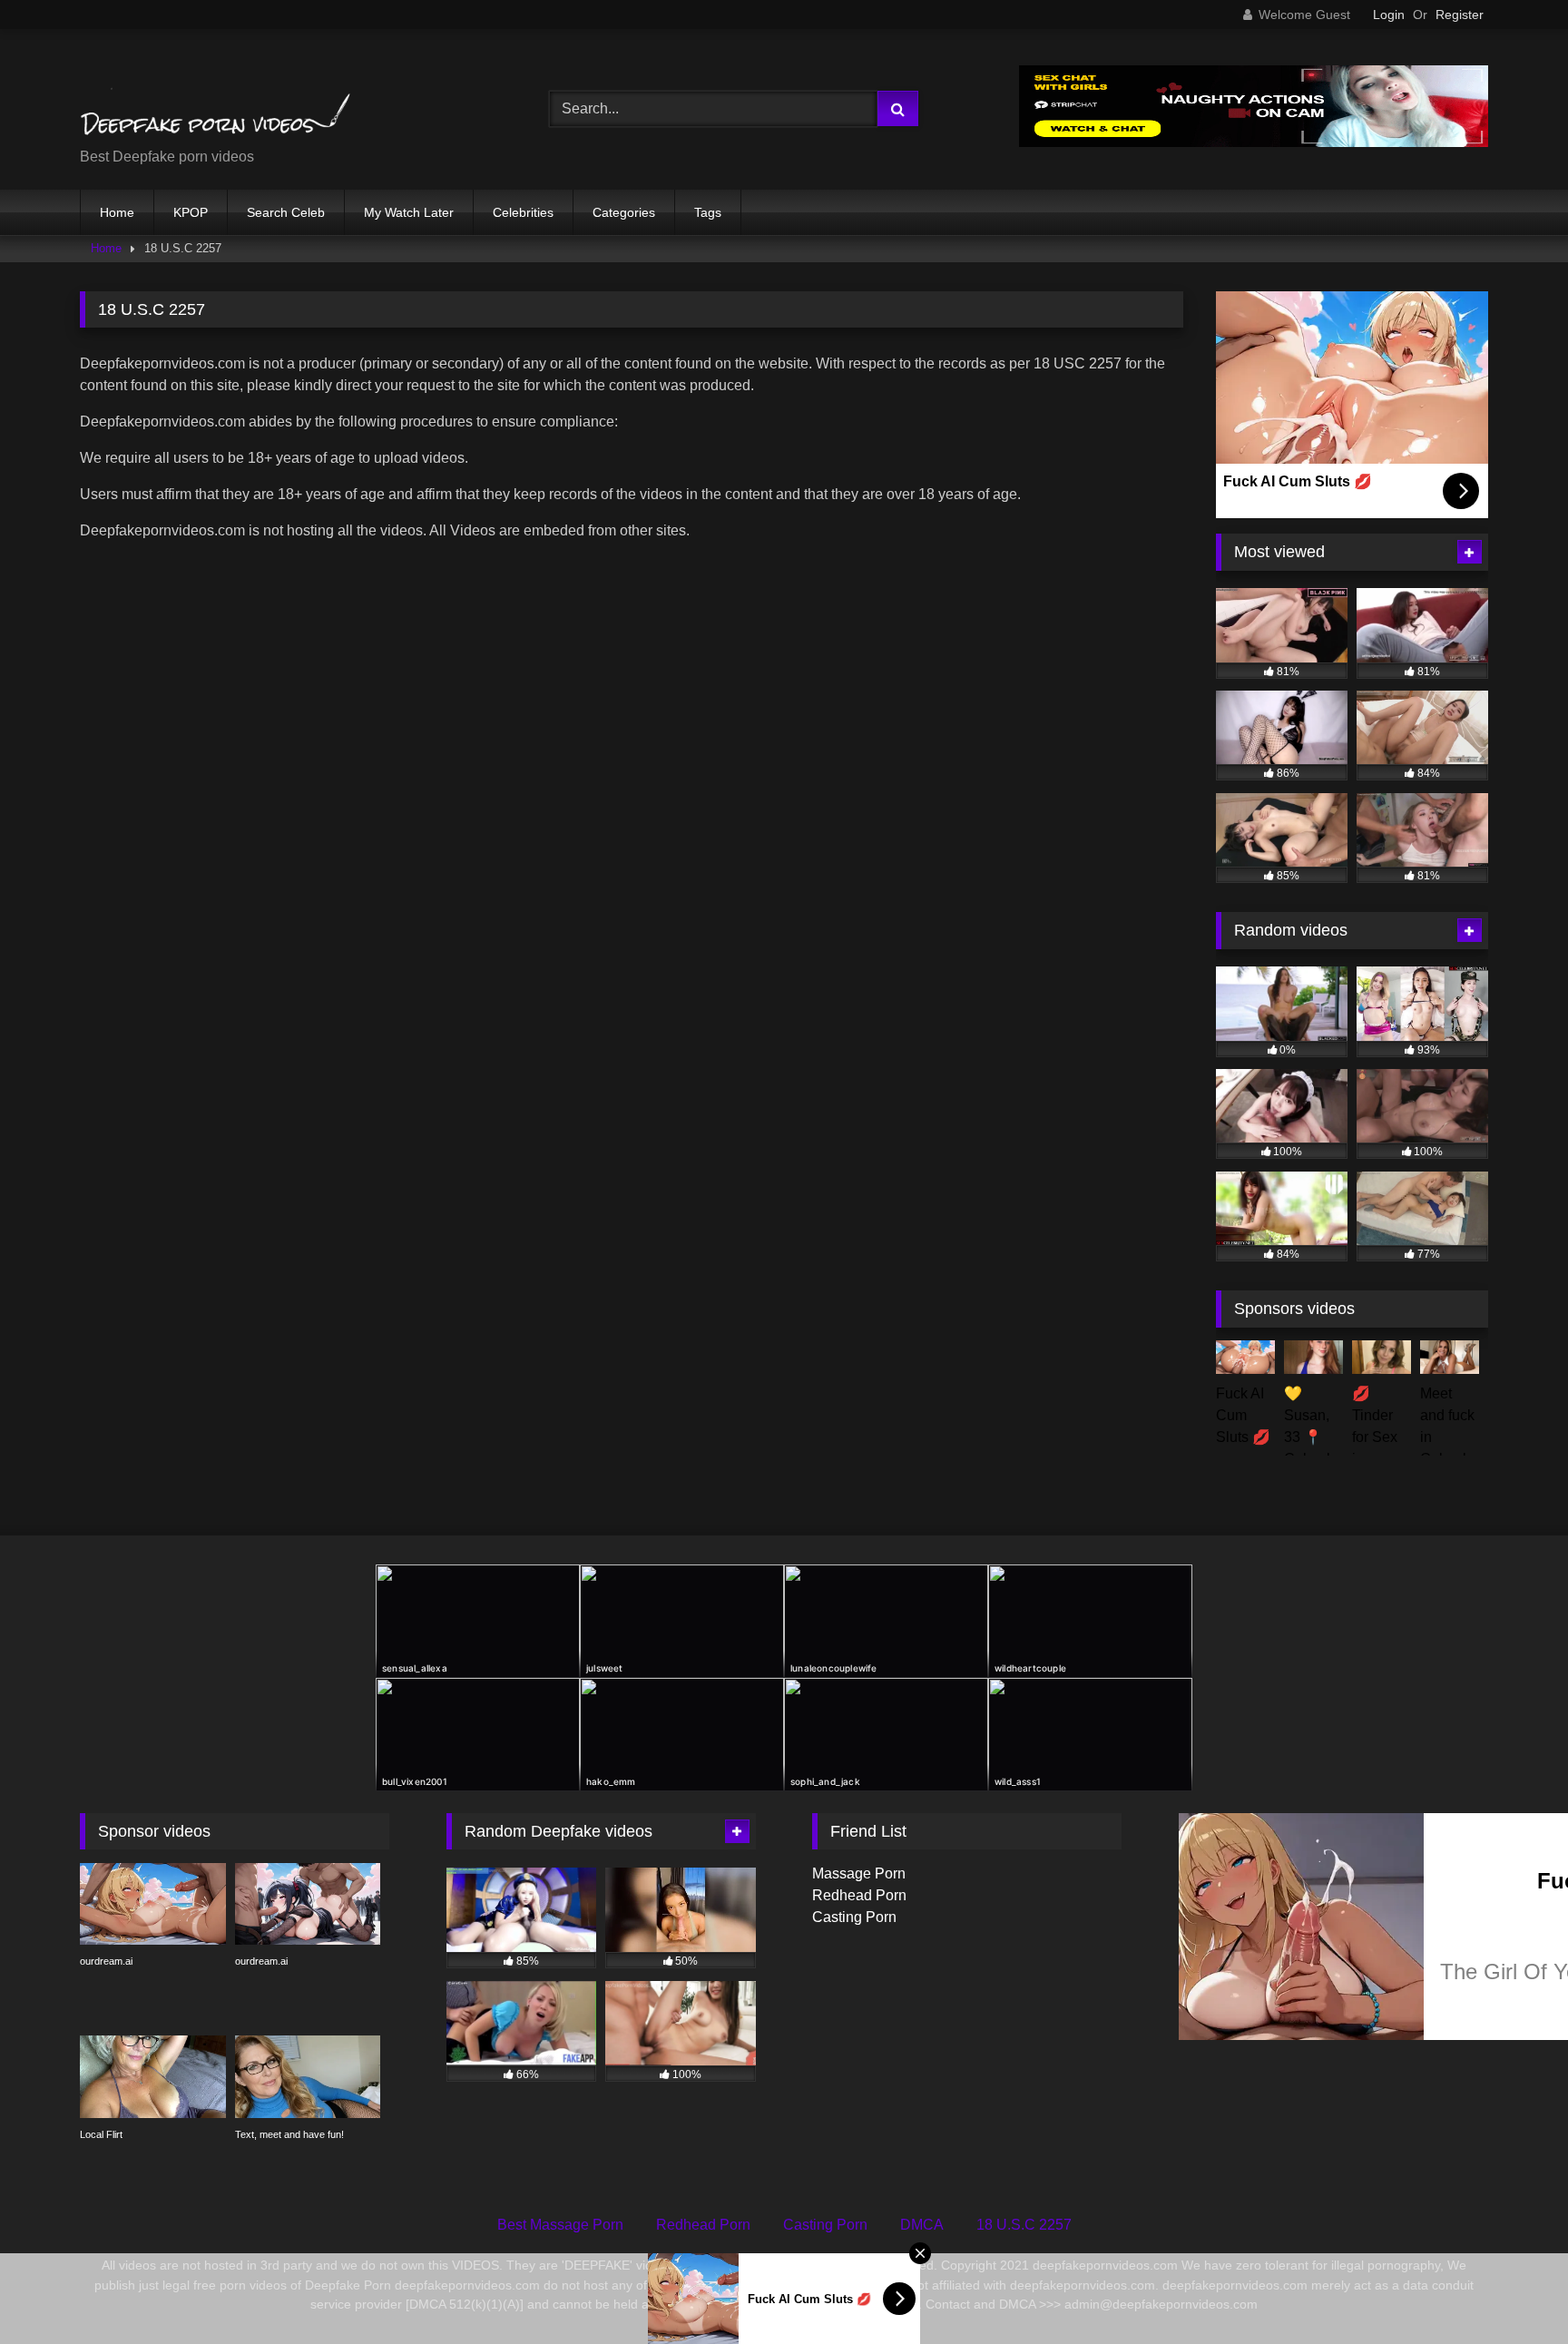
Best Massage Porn (560, 2225)
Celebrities (523, 212)
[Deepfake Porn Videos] (216, 95)
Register (1460, 15)
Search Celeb (286, 212)
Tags (708, 212)
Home (117, 212)
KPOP (191, 212)
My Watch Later (409, 212)
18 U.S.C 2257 (1024, 2225)
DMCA (922, 2225)
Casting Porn (854, 1917)
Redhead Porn (859, 1895)
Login (1389, 15)
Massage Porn (859, 1873)
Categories (624, 212)
